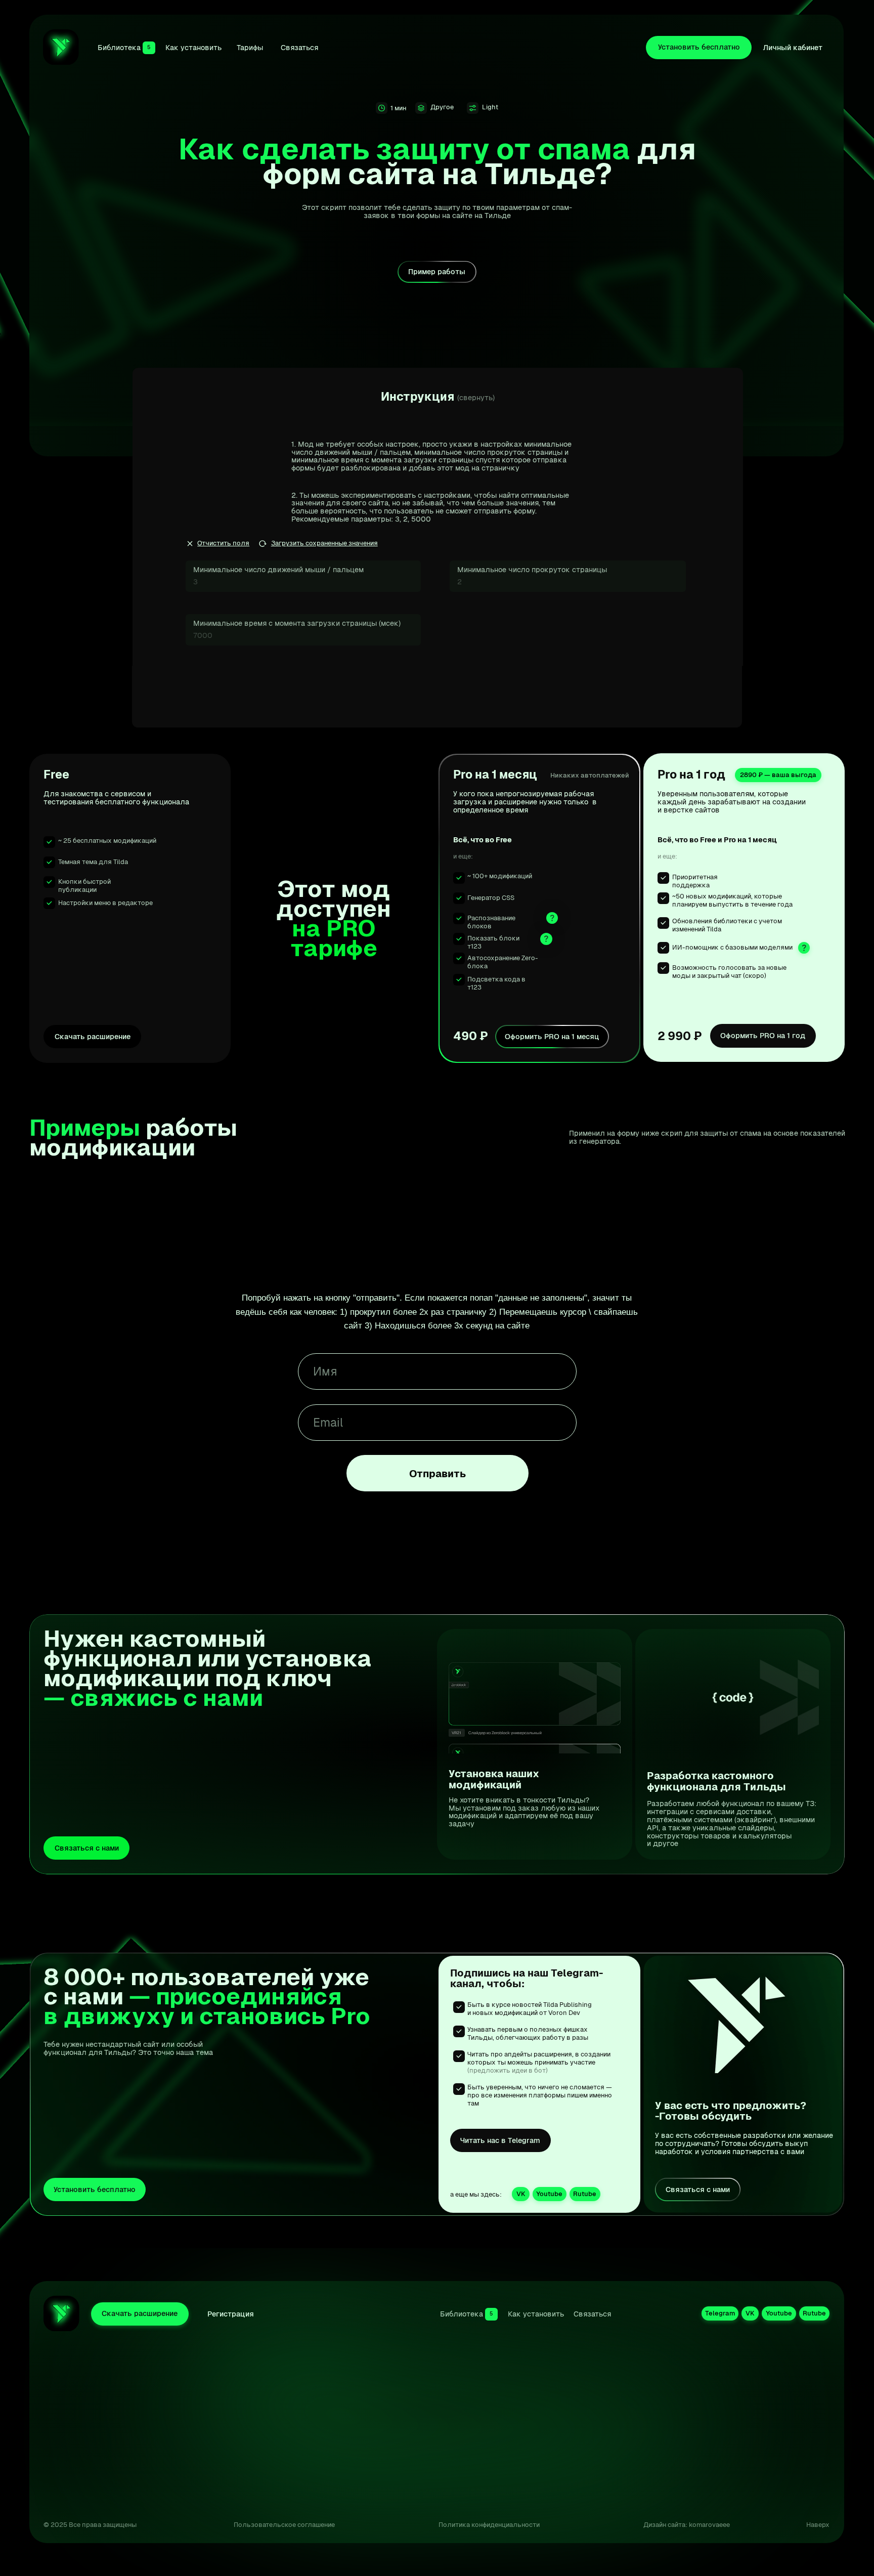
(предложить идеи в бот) (508, 2070)
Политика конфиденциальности (489, 2525)
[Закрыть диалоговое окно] (829, 2405)
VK (684, 2548)
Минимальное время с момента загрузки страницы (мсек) (297, 623)
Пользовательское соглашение (284, 2525)
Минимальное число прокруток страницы (532, 570)
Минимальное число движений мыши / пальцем (278, 570)
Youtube (779, 2548)
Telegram (733, 2514)
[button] (86, 1848)
